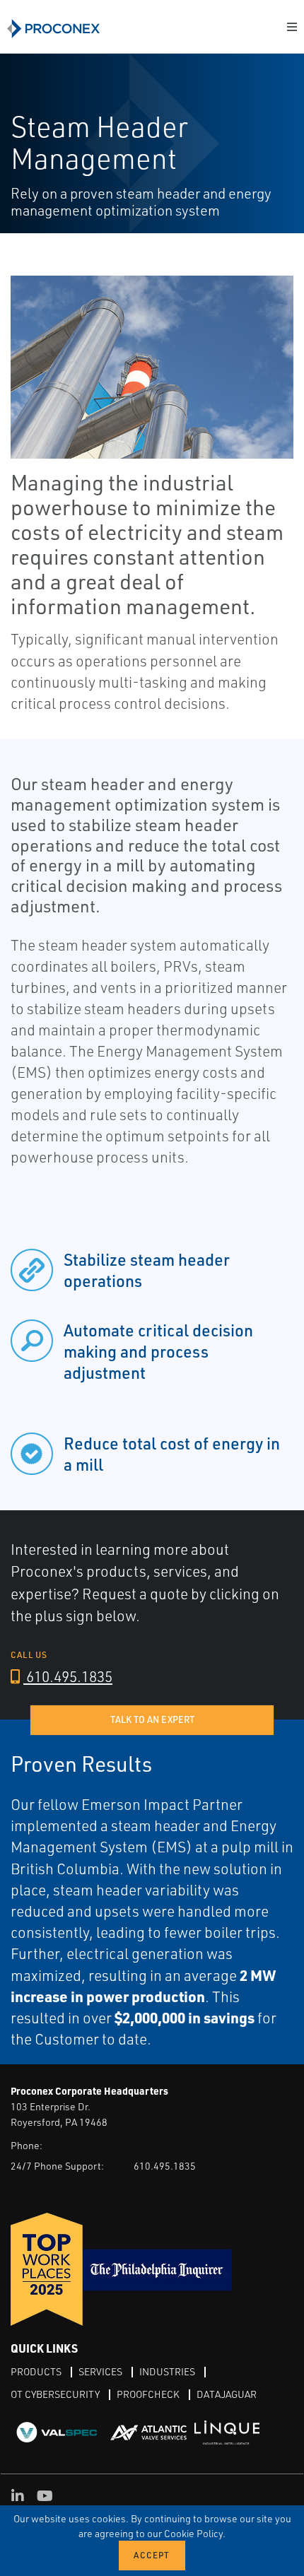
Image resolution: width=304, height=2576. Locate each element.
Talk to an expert (152, 1719)
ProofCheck (148, 2394)
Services (100, 2371)
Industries (167, 2371)
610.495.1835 (68, 1676)
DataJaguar (227, 2394)
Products (36, 2371)
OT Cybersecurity (55, 2394)
